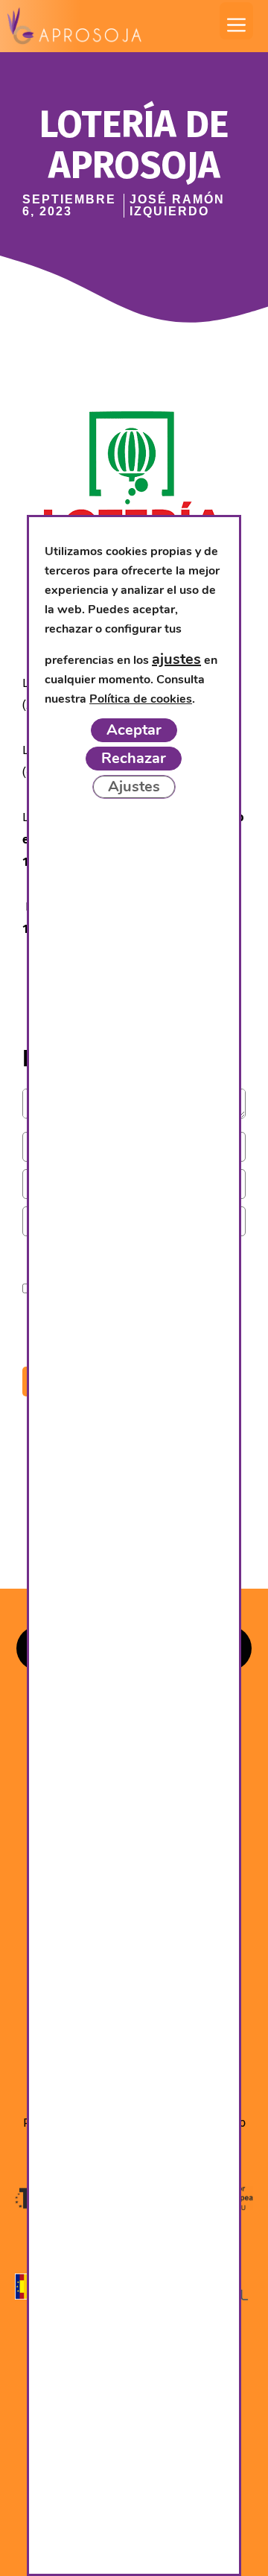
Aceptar (134, 730)
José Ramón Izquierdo (177, 205)
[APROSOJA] (74, 26)
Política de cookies (141, 699)
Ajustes (134, 787)
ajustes (176, 659)
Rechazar (134, 758)
